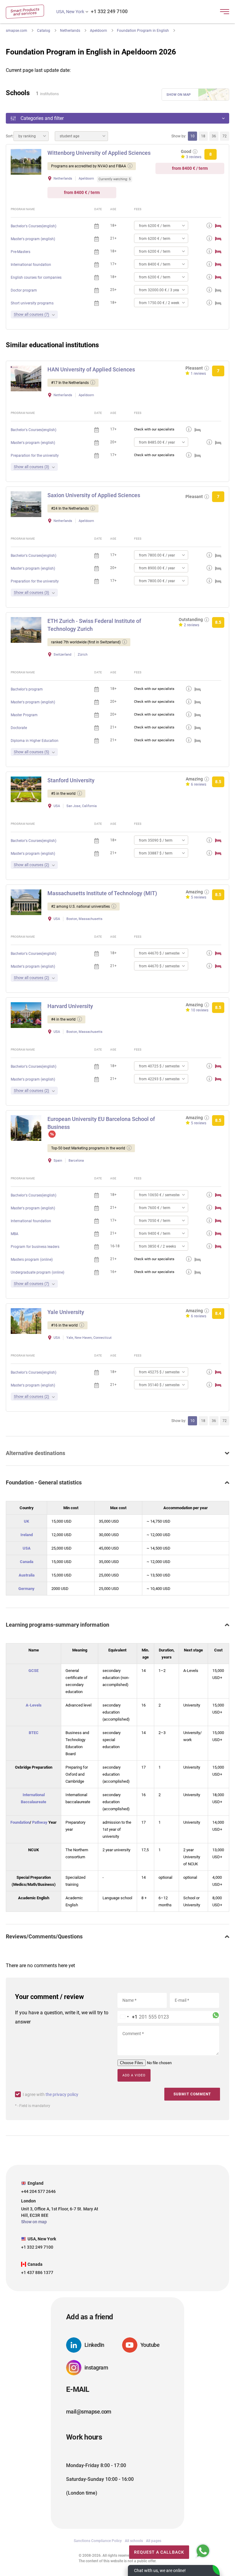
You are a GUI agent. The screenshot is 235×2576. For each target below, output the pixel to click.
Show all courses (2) (32, 865)
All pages (154, 2541)
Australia (27, 1575)
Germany (26, 1589)
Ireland (27, 1535)
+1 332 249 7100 (109, 11)
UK (26, 1521)
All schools (134, 2541)
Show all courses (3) (32, 467)
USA (27, 1548)
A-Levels (34, 1705)
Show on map (179, 95)
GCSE (34, 1671)
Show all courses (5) (32, 752)
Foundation (20, 1822)
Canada (27, 1562)
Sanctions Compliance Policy (98, 2541)
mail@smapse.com (89, 2412)
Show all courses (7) (32, 314)
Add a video (134, 2075)
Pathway (40, 1822)
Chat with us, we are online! (160, 2570)
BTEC (34, 1733)
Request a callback (159, 2552)
